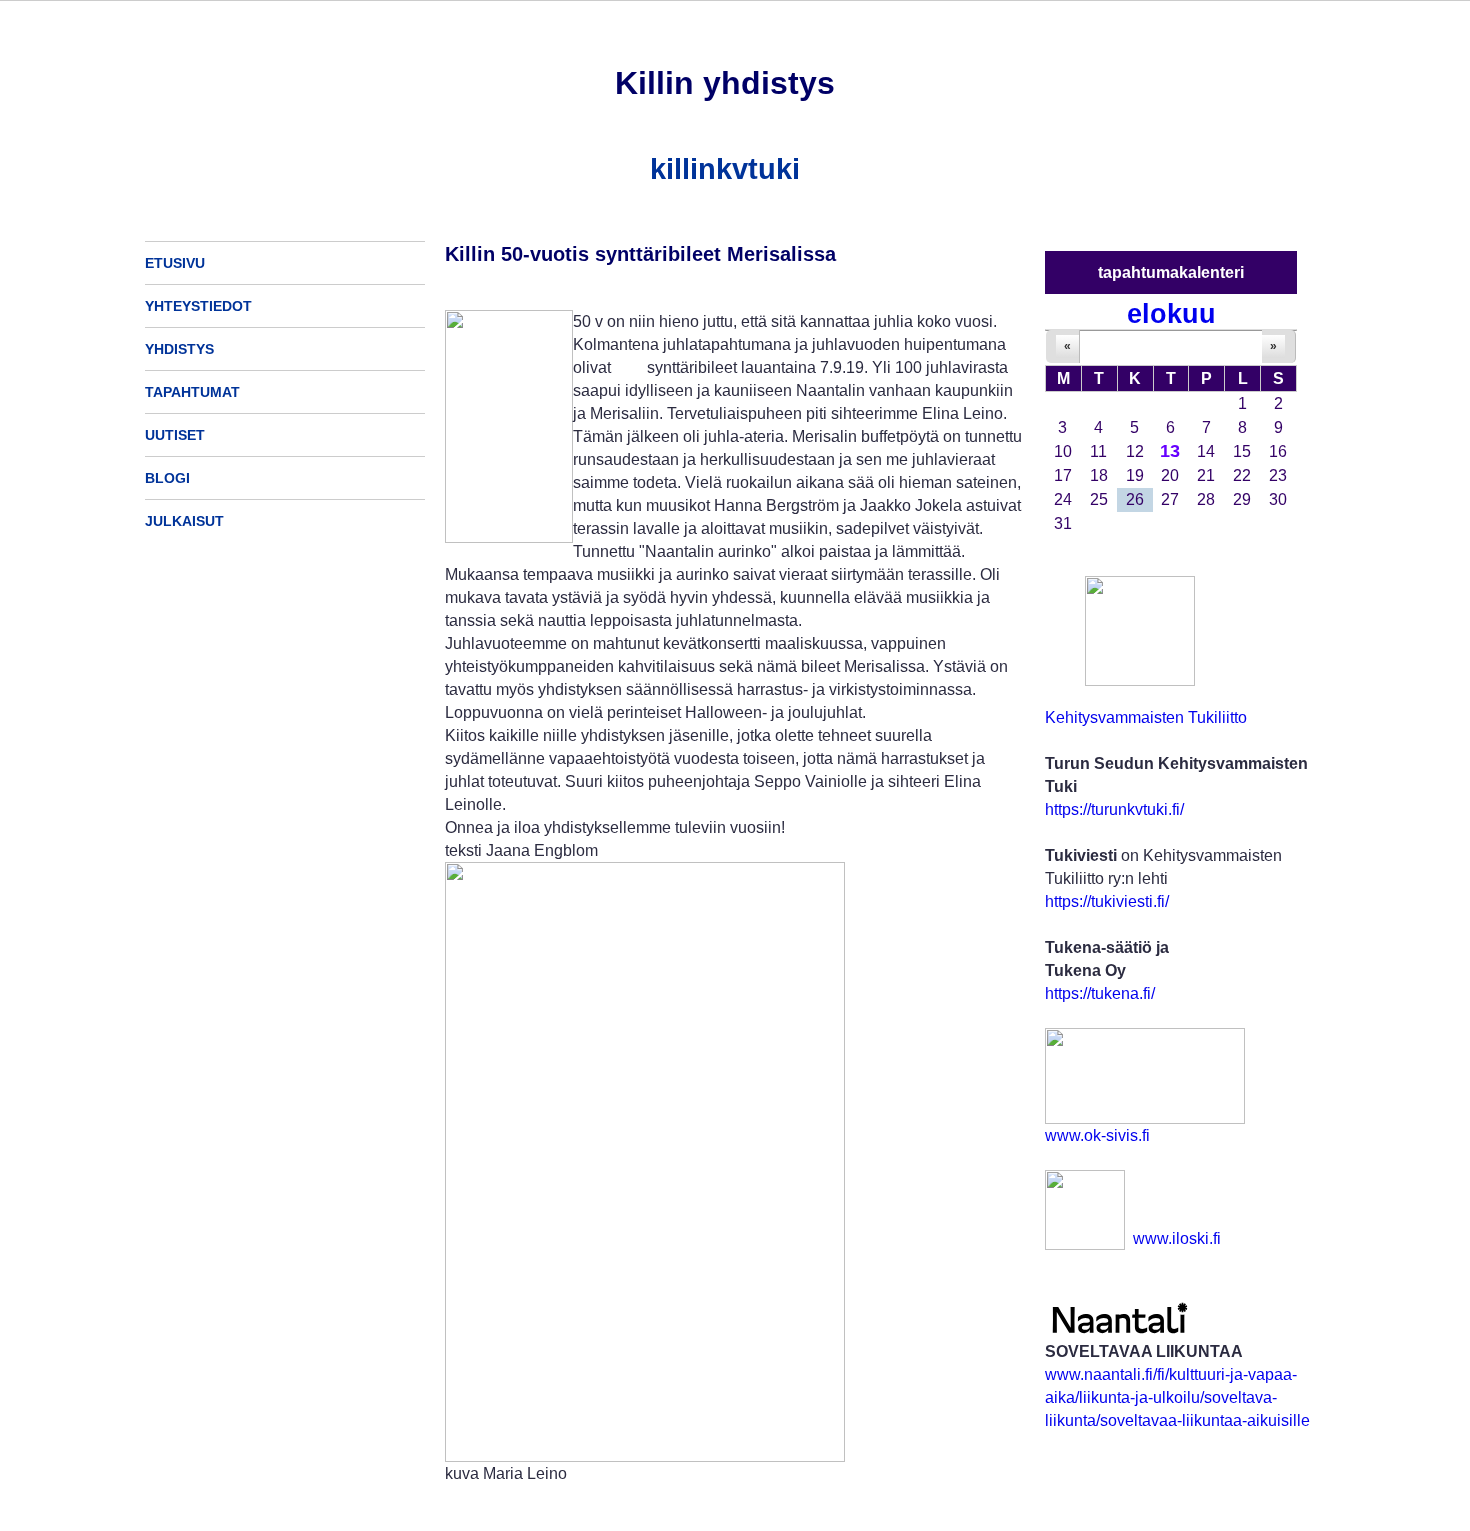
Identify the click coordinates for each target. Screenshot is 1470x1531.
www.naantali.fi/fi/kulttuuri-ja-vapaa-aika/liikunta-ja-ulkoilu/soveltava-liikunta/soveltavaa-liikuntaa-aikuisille (1177, 1397)
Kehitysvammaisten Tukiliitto (1146, 717)
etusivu (175, 263)
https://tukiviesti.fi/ (1107, 901)
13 (1170, 451)
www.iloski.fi (1177, 1238)
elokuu (1171, 313)
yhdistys (179, 349)
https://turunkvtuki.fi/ (1114, 809)
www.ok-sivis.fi (1097, 1135)
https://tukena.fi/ (1100, 993)
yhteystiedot (198, 306)
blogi (167, 478)
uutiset (175, 435)
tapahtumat (192, 392)
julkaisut (184, 521)
